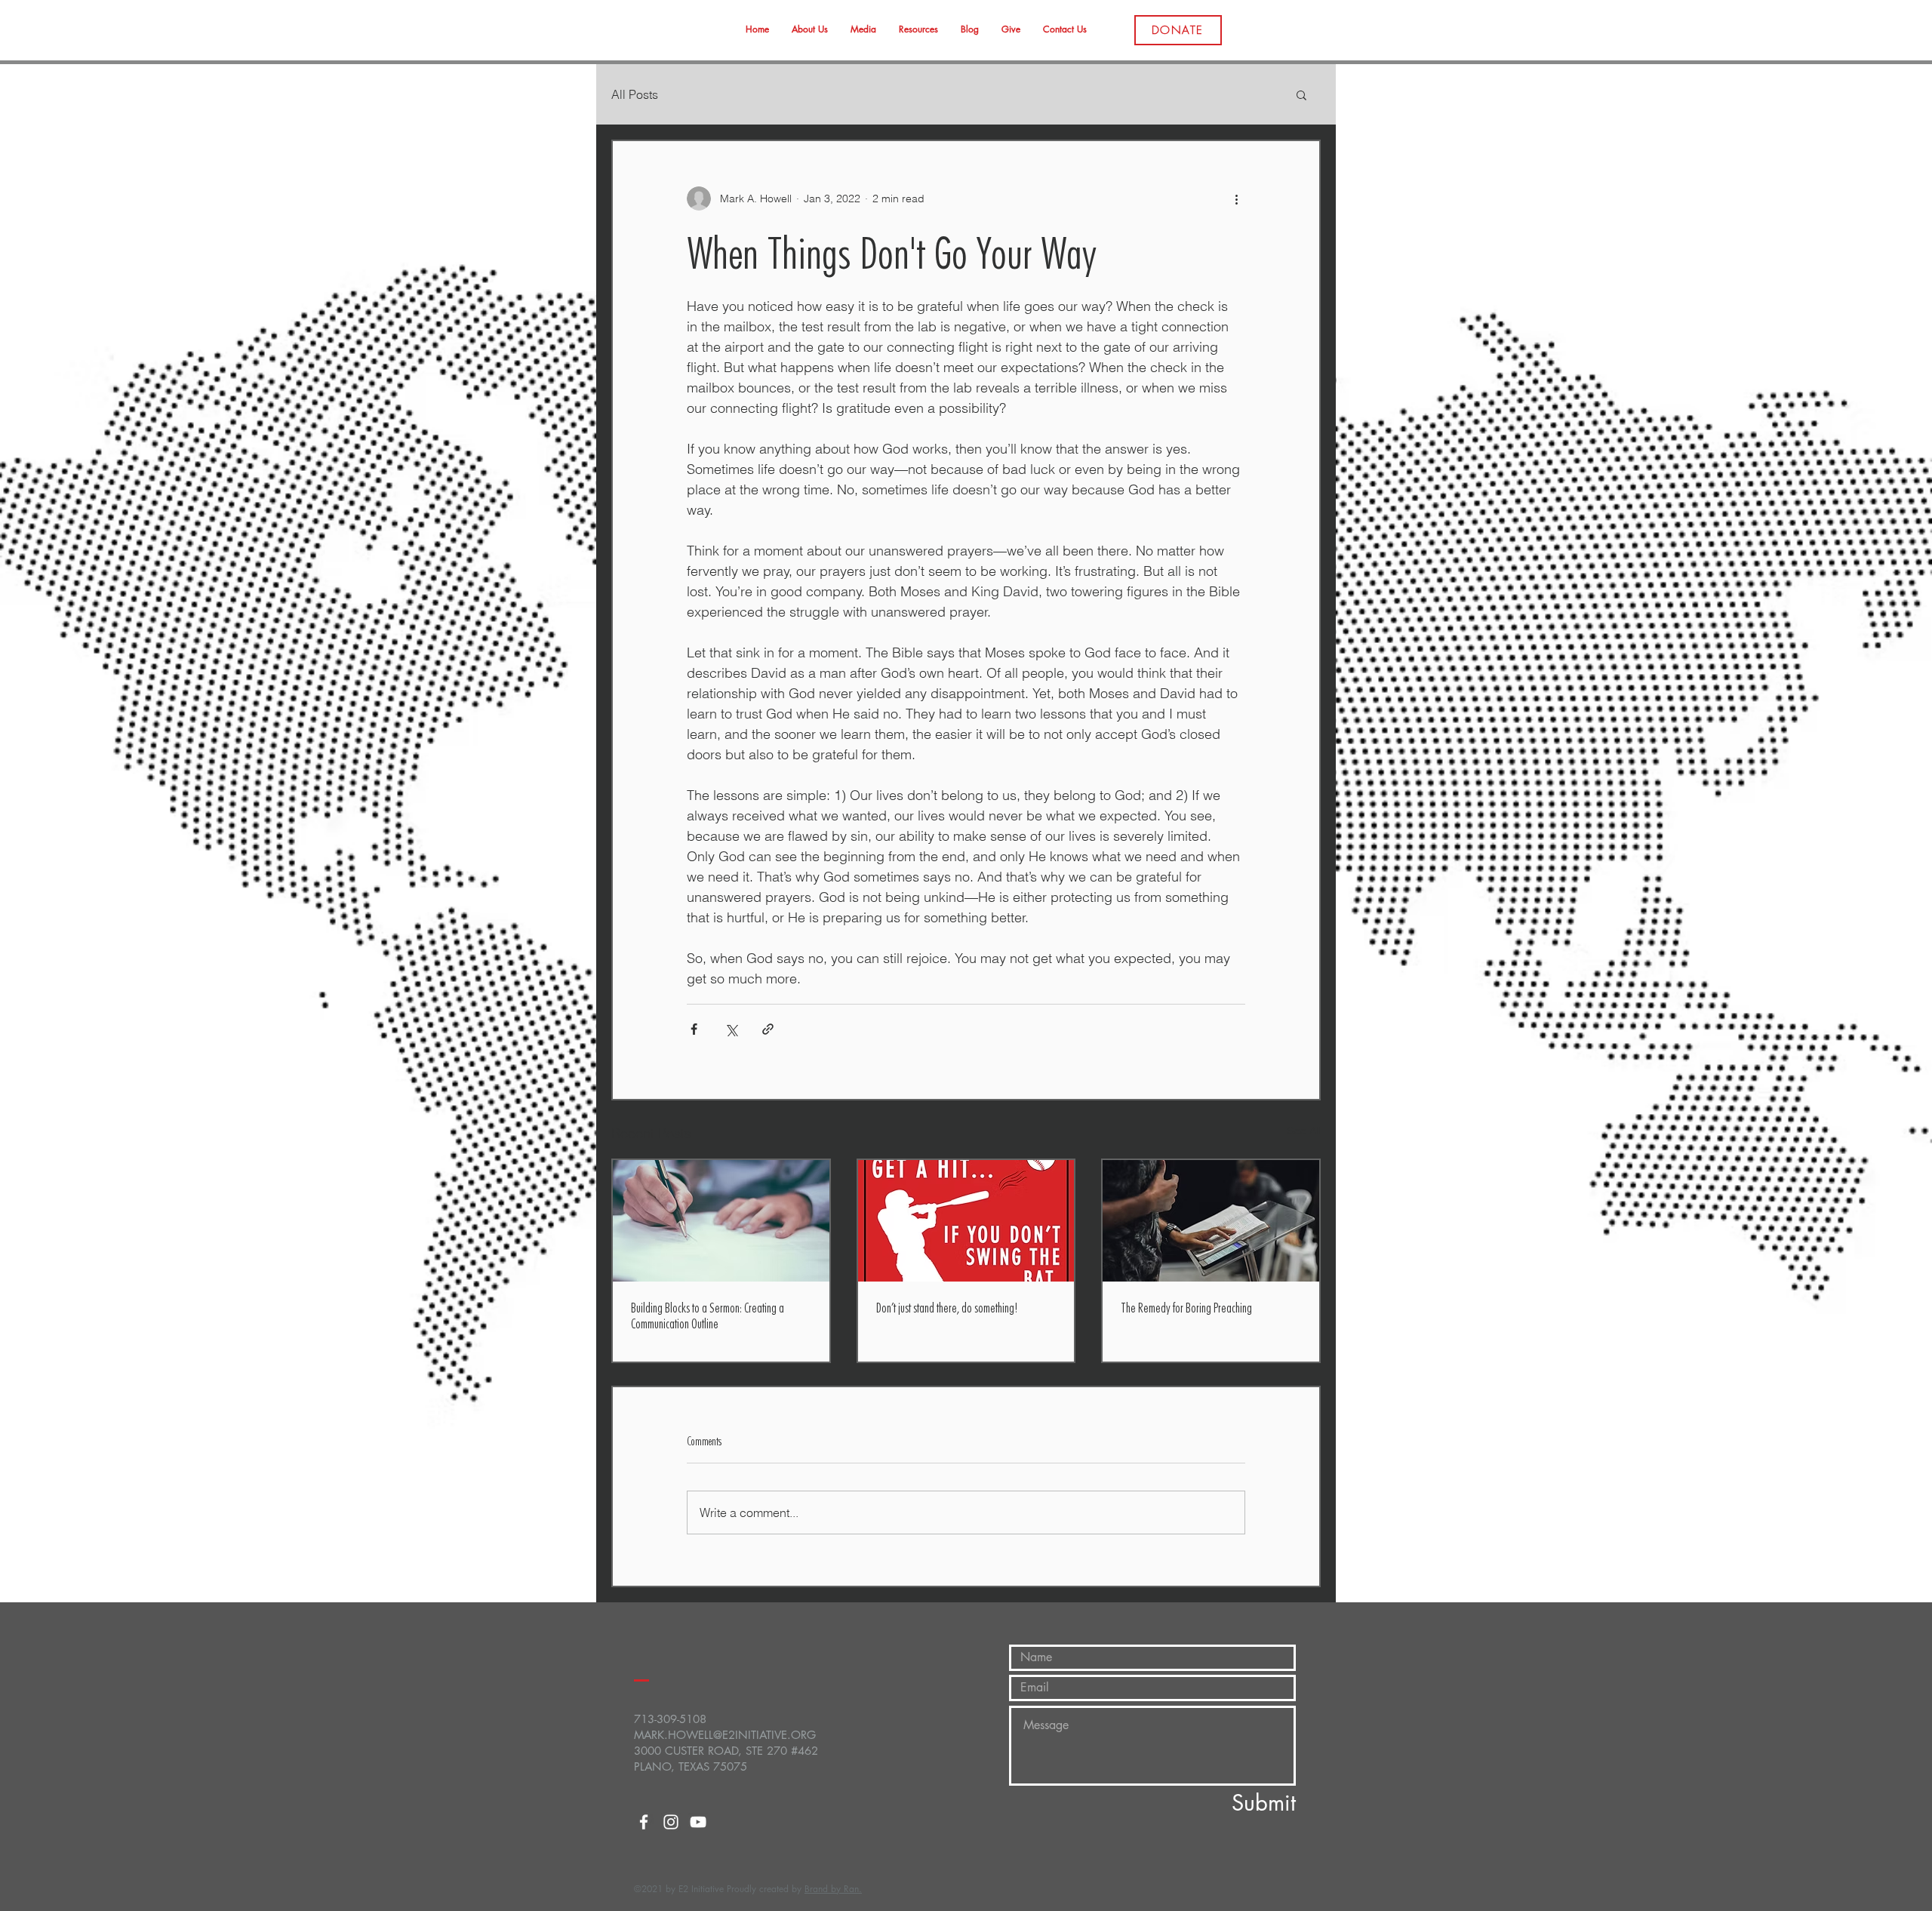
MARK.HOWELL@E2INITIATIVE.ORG (725, 1735)
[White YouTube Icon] (698, 1822)
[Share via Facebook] (694, 1029)
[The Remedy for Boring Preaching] (1211, 1221)
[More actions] (1236, 198)
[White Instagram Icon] (671, 1822)
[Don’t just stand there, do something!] (966, 1221)
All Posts (635, 94)
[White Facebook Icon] (644, 1822)
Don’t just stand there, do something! (947, 1308)
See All (1304, 1131)
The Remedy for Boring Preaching (1186, 1308)
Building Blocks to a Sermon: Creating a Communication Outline (708, 1316)
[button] (1301, 94)
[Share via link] (768, 1029)
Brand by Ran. (833, 1889)
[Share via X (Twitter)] (731, 1029)
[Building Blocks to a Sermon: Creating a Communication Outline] (721, 1221)
